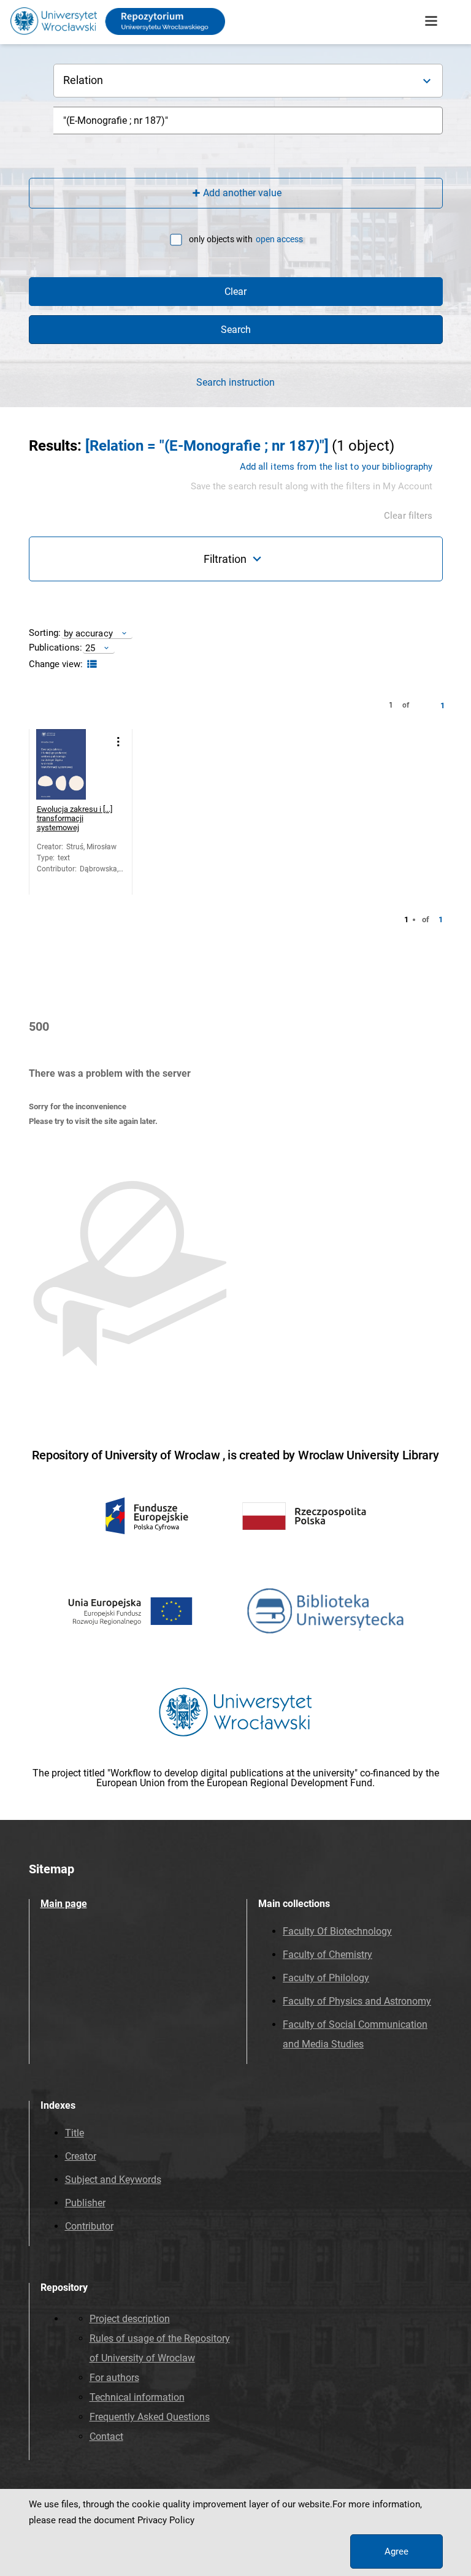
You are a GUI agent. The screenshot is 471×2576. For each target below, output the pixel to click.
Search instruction (235, 383)
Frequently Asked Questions (150, 2417)
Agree (396, 2551)
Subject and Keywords (113, 2180)
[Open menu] (431, 21)
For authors (114, 2378)
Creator (81, 2156)
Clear (235, 292)
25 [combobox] (90, 648)
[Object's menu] (119, 742)
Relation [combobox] (83, 80)
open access (279, 239)
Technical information (137, 2397)
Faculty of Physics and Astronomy (357, 2001)
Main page (64, 1904)
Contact (106, 2436)
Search (236, 330)
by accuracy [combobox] (88, 633)
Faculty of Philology (326, 1978)
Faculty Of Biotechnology (337, 1931)
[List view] (90, 664)
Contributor (89, 2226)
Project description (130, 2319)
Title (75, 2133)
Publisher (85, 2203)
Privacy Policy (166, 2520)
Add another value (242, 193)
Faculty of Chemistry (327, 1955)
